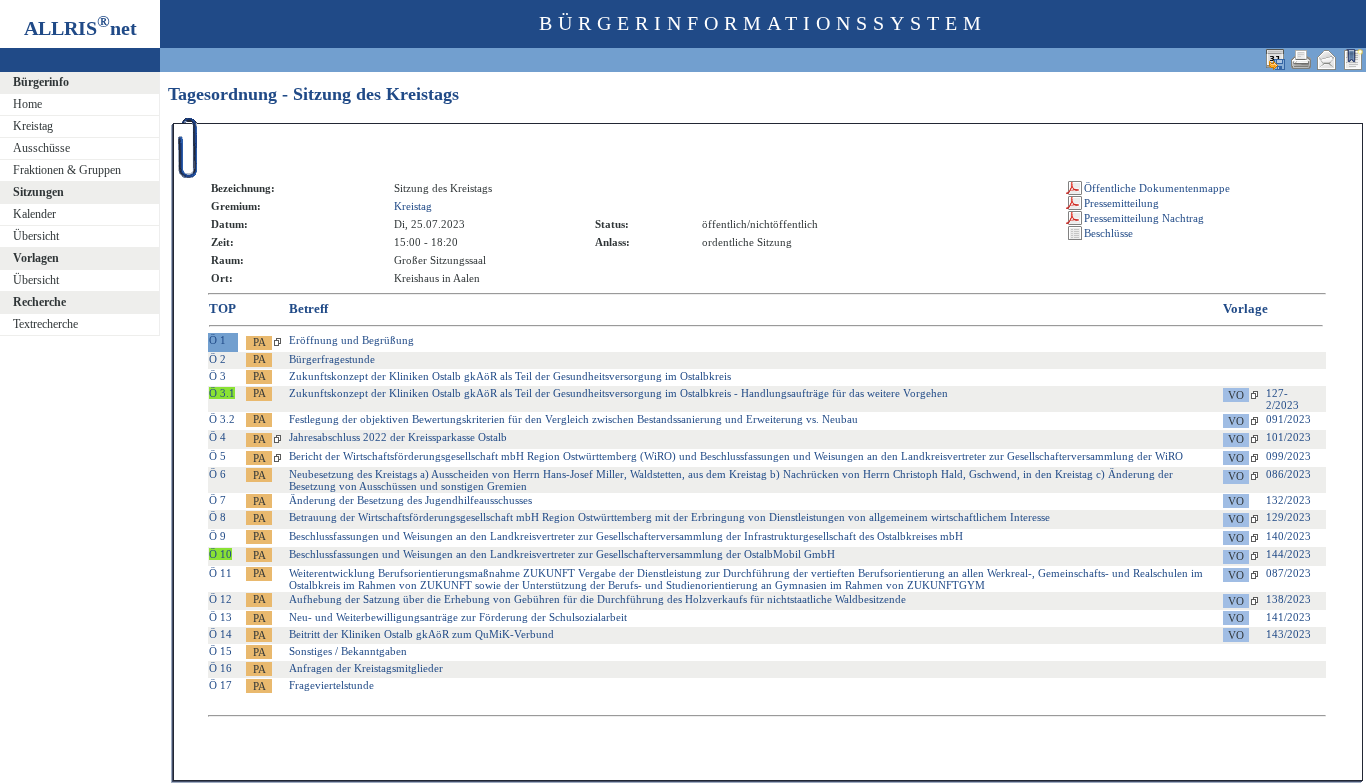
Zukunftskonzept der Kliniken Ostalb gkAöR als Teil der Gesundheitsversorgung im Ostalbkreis (510, 376)
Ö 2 (217, 359)
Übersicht (36, 236)
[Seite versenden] (1327, 59)
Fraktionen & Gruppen (67, 170)
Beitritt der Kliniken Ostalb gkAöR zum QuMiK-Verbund (421, 634)
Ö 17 (220, 685)
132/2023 (1288, 500)
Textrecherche (45, 324)
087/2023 (1288, 573)
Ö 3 (217, 376)
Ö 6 (217, 474)
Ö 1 (217, 340)
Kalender (34, 214)
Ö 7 (217, 500)
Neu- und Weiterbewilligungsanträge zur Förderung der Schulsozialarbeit (458, 617)
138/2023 (1288, 599)
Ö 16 (220, 668)
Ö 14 (220, 634)
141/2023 (1288, 617)
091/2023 (1288, 419)
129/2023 (1288, 517)
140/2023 (1288, 536)
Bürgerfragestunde (332, 359)
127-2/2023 (1282, 399)
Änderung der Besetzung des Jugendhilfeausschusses (410, 500)
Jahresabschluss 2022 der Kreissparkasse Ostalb (398, 437)
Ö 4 (217, 437)
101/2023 (1288, 437)
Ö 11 (220, 573)
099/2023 (1288, 456)
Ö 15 (220, 651)
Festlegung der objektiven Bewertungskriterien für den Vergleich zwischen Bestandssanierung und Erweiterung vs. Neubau (573, 419)
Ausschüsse (41, 148)
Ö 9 (217, 536)
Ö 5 (217, 456)
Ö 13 (220, 617)
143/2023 (1288, 634)
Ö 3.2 (222, 419)
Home (27, 104)
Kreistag (33, 126)
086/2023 (1288, 474)
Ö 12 (220, 599)
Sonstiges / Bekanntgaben (348, 651)
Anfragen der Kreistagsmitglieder (366, 668)
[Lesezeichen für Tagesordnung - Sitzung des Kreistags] (1353, 59)
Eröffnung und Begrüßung (351, 340)
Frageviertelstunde (331, 685)
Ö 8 (217, 517)
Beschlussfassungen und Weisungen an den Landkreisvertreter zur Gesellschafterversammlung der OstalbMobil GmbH (562, 554)
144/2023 (1288, 554)
